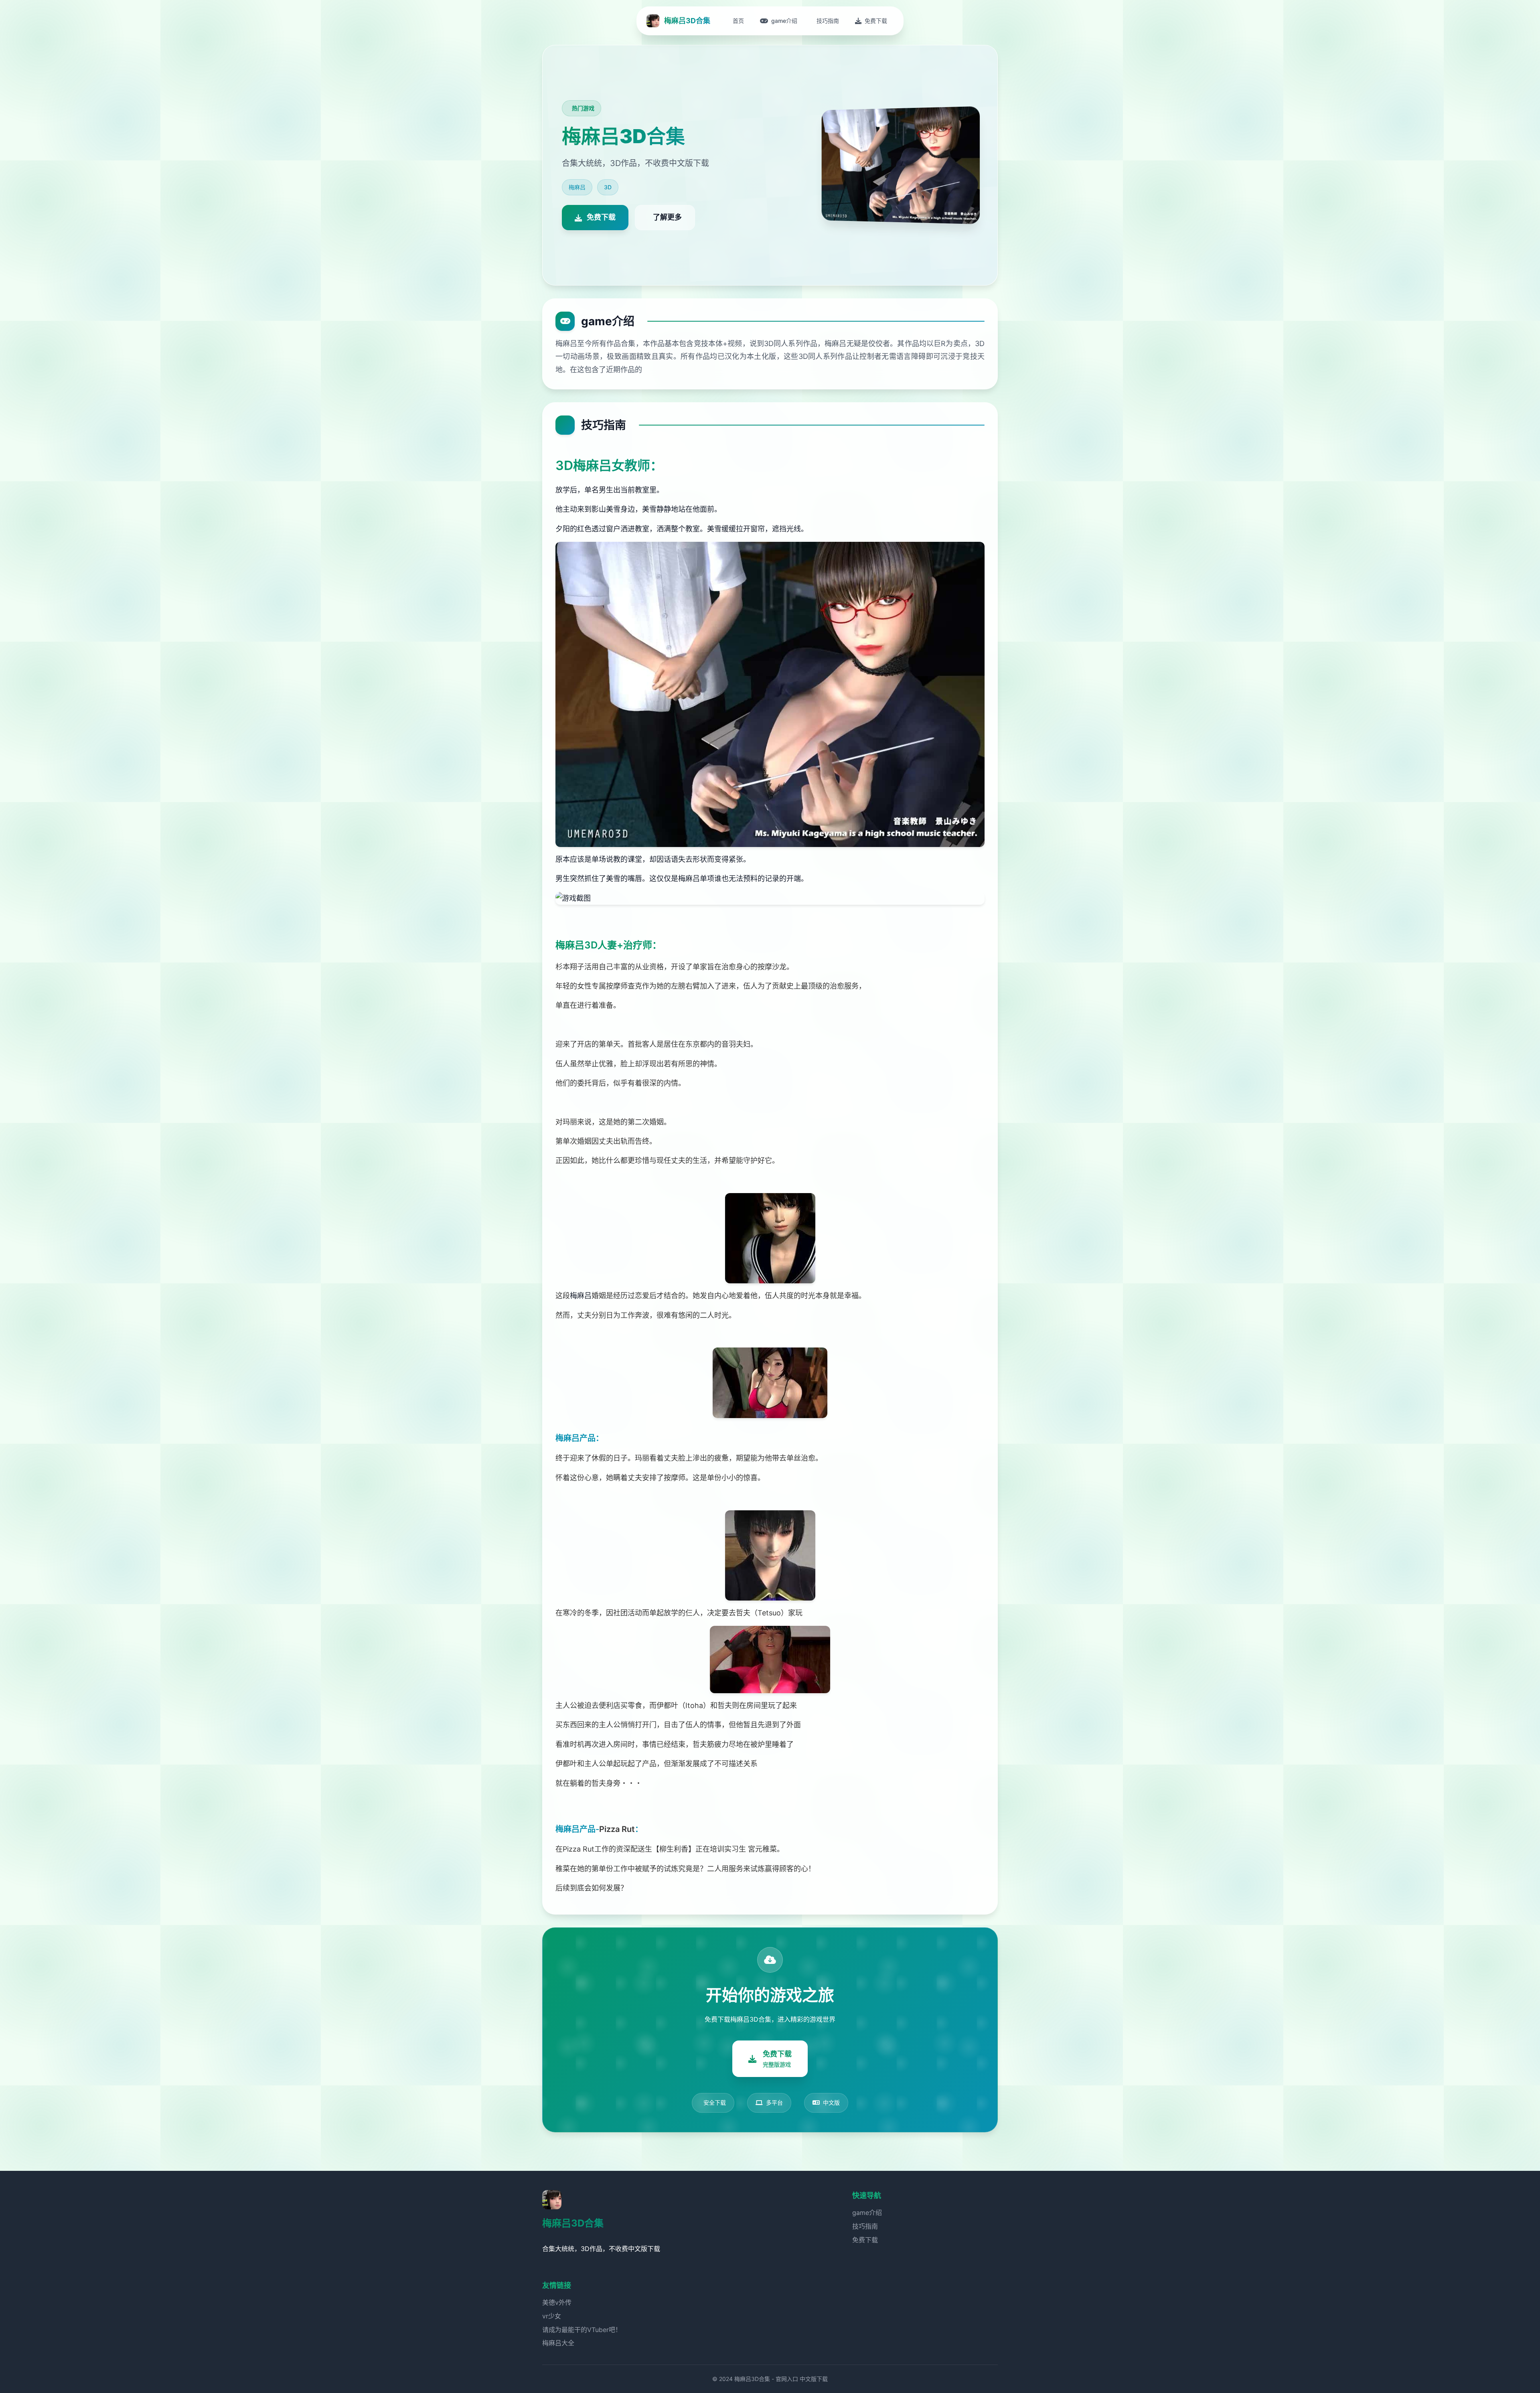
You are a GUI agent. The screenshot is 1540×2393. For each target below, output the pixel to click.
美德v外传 (557, 2302)
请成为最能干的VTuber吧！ (582, 2330)
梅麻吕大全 (558, 2343)
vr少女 (552, 2316)
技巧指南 (865, 2226)
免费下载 (865, 2240)
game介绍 (867, 2213)
